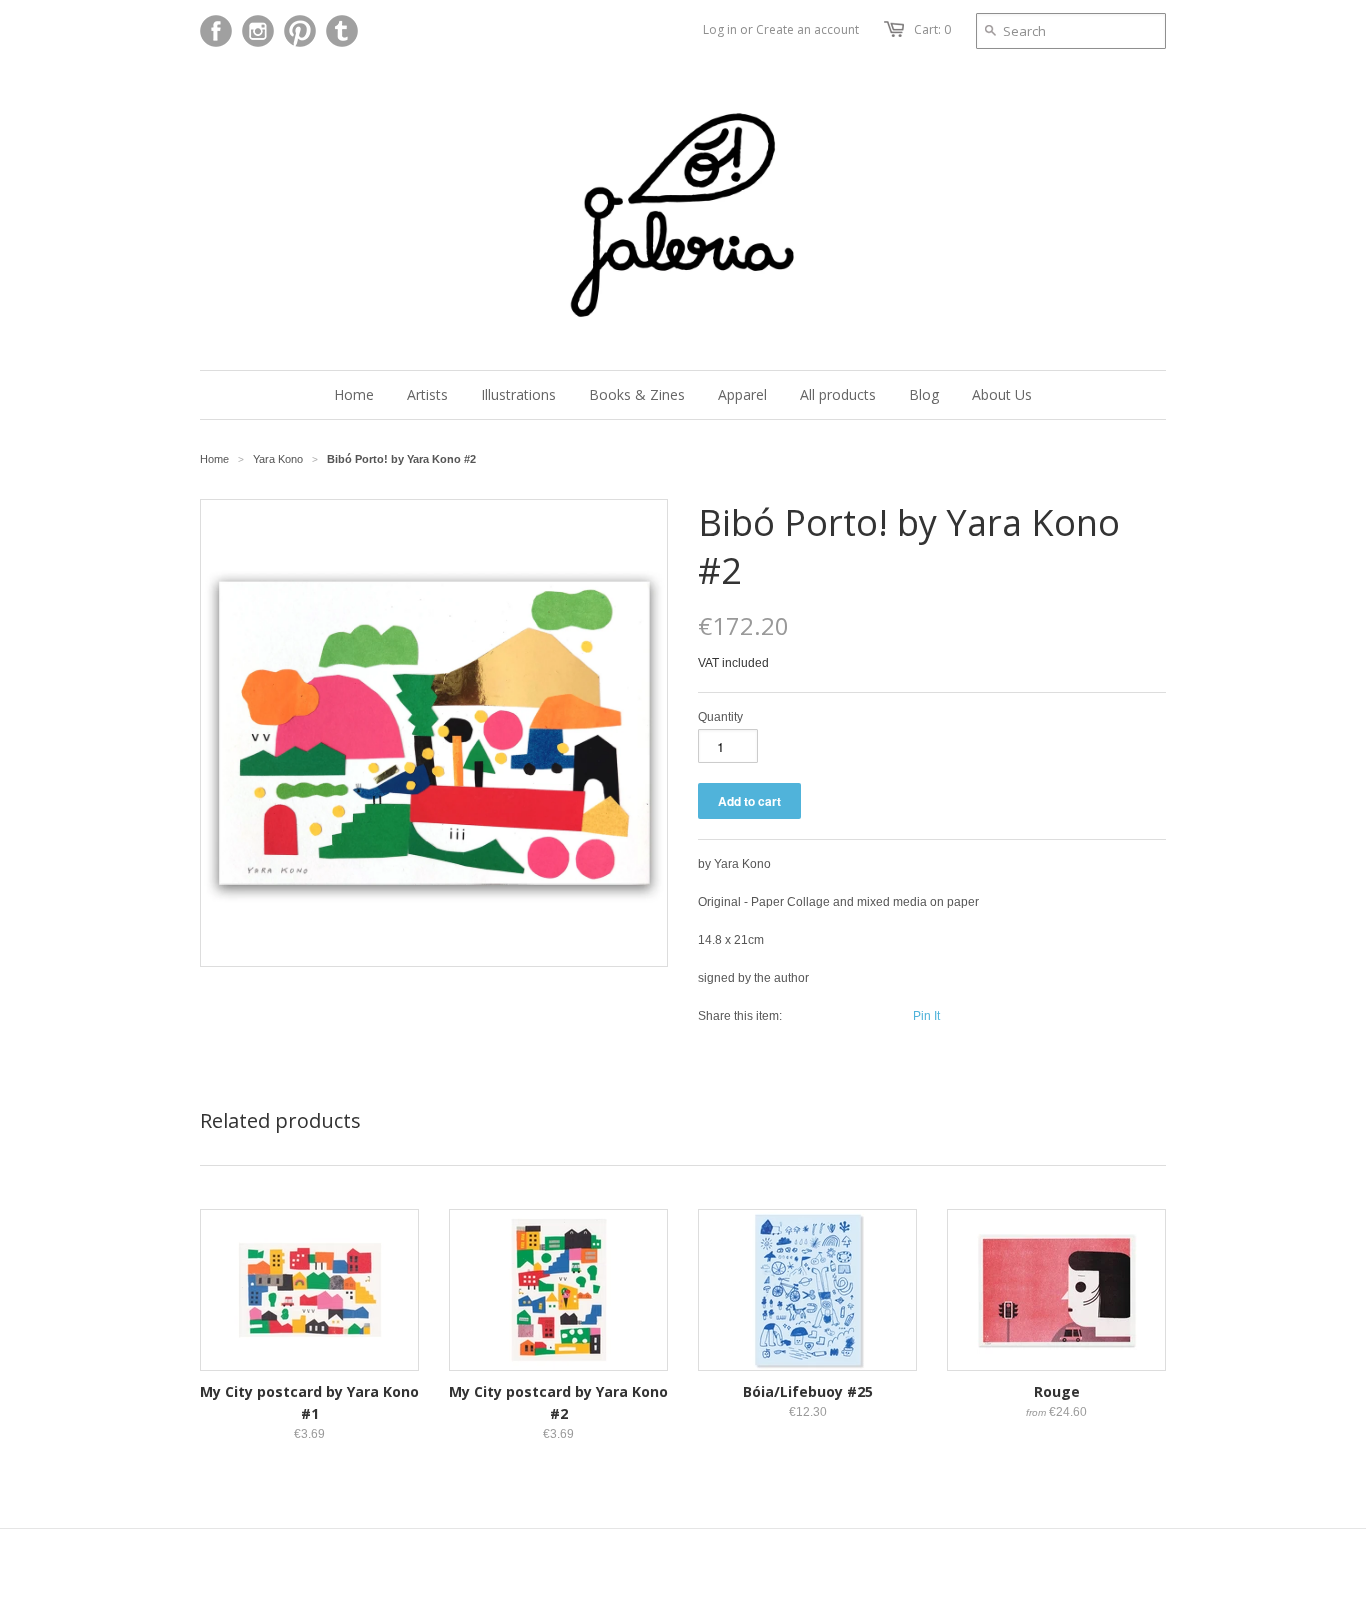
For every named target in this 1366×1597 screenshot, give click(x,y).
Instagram (258, 31)
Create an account (807, 29)
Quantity (720, 717)
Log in (720, 29)
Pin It (926, 1016)
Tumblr (342, 31)
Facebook (216, 31)
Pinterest (300, 31)
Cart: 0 (932, 29)
